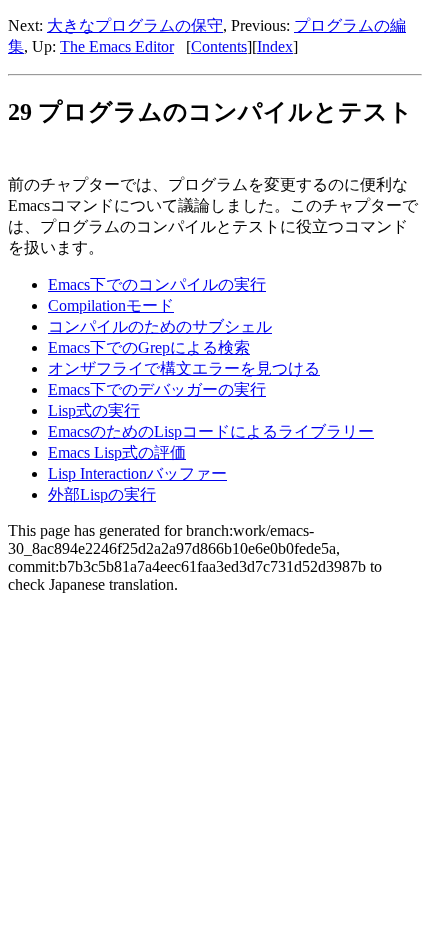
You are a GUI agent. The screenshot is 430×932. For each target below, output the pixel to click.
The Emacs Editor (117, 46)
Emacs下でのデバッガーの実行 (157, 389)
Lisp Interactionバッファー (137, 473)
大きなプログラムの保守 (135, 25)
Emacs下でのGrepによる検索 (149, 347)
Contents (219, 46)
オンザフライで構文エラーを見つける (184, 368)
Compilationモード (111, 305)
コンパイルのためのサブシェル (160, 326)
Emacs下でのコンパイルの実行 (157, 284)
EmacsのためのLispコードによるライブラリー (211, 431)
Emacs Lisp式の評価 (117, 452)
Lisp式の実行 (94, 410)
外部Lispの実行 (102, 494)
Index (275, 46)
